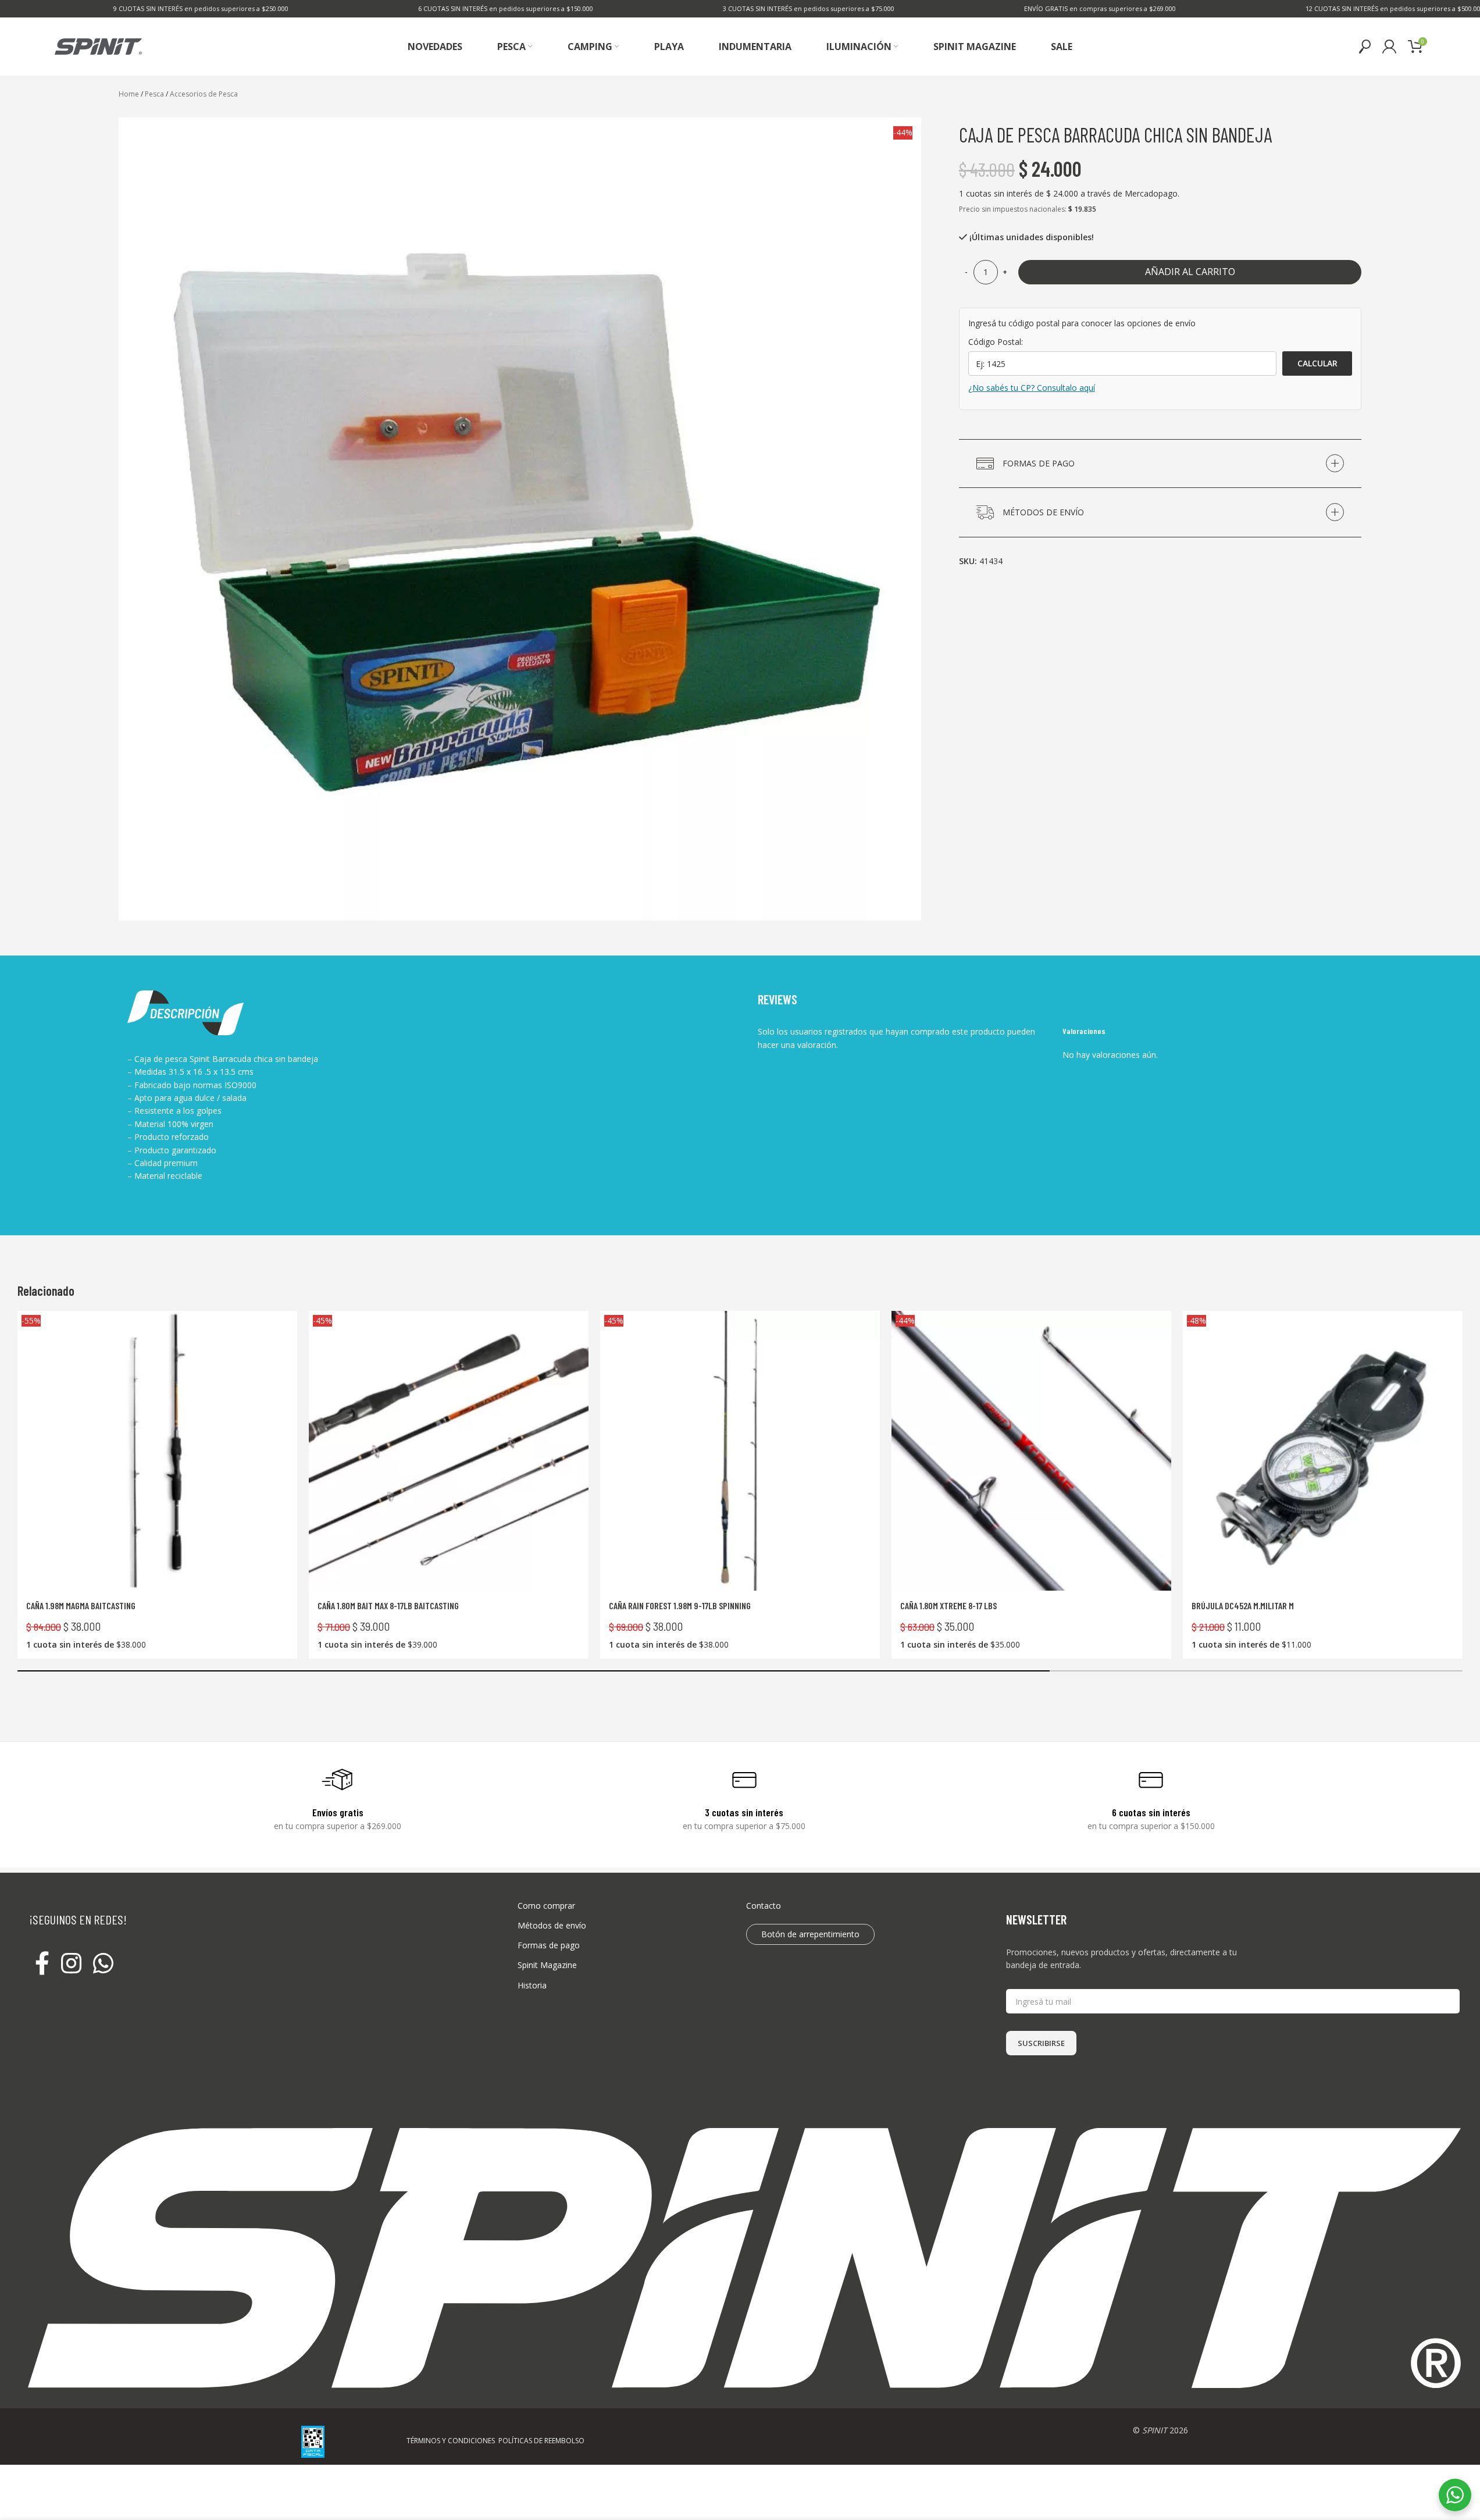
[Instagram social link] (71, 1964)
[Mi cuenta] (1389, 47)
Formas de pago (549, 1945)
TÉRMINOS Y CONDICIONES (451, 2441)
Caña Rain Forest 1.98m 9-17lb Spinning (680, 1605)
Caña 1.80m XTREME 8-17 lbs (948, 1605)
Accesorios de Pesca (204, 94)
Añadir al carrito (1190, 272)
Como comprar (546, 1906)
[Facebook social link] (42, 1964)
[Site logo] (98, 46)
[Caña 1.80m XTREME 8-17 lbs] (1031, 1451)
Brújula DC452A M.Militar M (1243, 1605)
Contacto (764, 1906)
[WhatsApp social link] (103, 1964)
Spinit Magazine (547, 1965)
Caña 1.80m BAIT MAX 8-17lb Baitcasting (388, 1605)
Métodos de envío (552, 1925)
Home (129, 94)
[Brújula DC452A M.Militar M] (1323, 1451)
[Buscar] (1365, 47)
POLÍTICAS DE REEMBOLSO (541, 2441)
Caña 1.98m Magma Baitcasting (81, 1605)
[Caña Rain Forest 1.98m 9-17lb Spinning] (740, 1451)
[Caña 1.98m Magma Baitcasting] (157, 1451)
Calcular (1317, 363)
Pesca (154, 94)
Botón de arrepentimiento (810, 1934)
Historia (532, 1985)
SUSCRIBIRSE (1041, 2043)
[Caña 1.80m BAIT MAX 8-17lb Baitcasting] (449, 1451)
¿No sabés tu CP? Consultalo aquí (1032, 388)
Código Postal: (996, 342)
